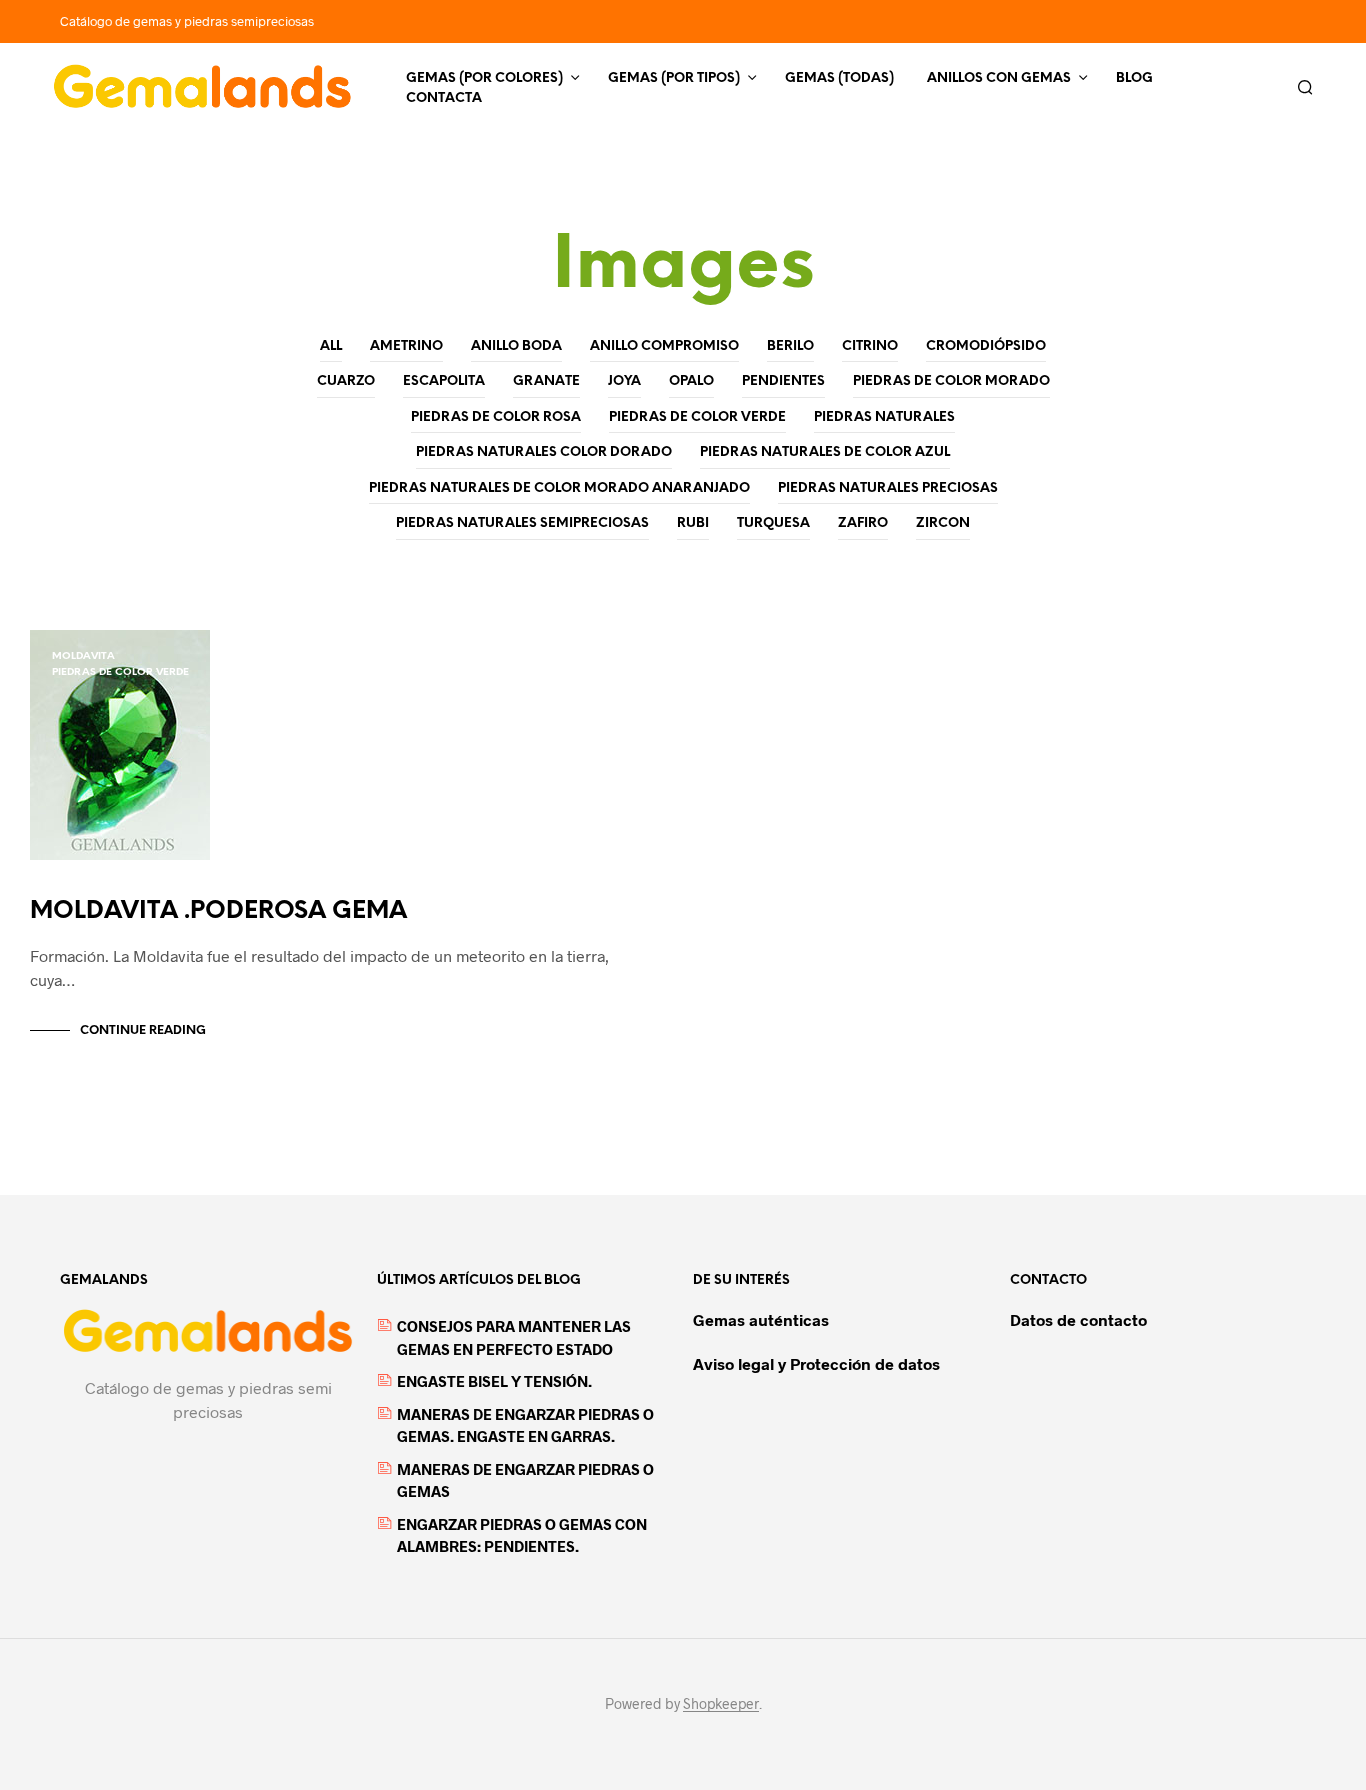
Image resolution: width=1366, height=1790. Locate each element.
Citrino (870, 346)
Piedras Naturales (884, 417)
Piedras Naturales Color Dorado (544, 452)
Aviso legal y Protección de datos (816, 1363)
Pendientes (783, 381)
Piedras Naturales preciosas (888, 488)
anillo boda (516, 346)
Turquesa (773, 523)
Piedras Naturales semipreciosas (522, 523)
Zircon (943, 523)
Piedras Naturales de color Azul (825, 452)
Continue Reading (143, 1030)
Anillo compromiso (664, 346)
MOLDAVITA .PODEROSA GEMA (218, 911)
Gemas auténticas (761, 1319)
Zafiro (863, 523)
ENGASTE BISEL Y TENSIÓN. (494, 1381)
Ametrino (406, 346)
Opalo (691, 381)
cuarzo (346, 381)
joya (624, 381)
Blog (1134, 78)
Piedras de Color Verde (697, 417)
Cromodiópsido (986, 346)
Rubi (693, 523)
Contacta (444, 98)
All (331, 346)
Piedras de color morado (951, 381)
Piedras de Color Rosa (496, 417)
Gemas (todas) (839, 78)
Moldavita (83, 656)
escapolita (444, 381)
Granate (546, 381)
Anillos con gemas (999, 78)
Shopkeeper (721, 1704)
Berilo (790, 346)
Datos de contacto (1078, 1319)
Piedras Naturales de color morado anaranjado (559, 488)
